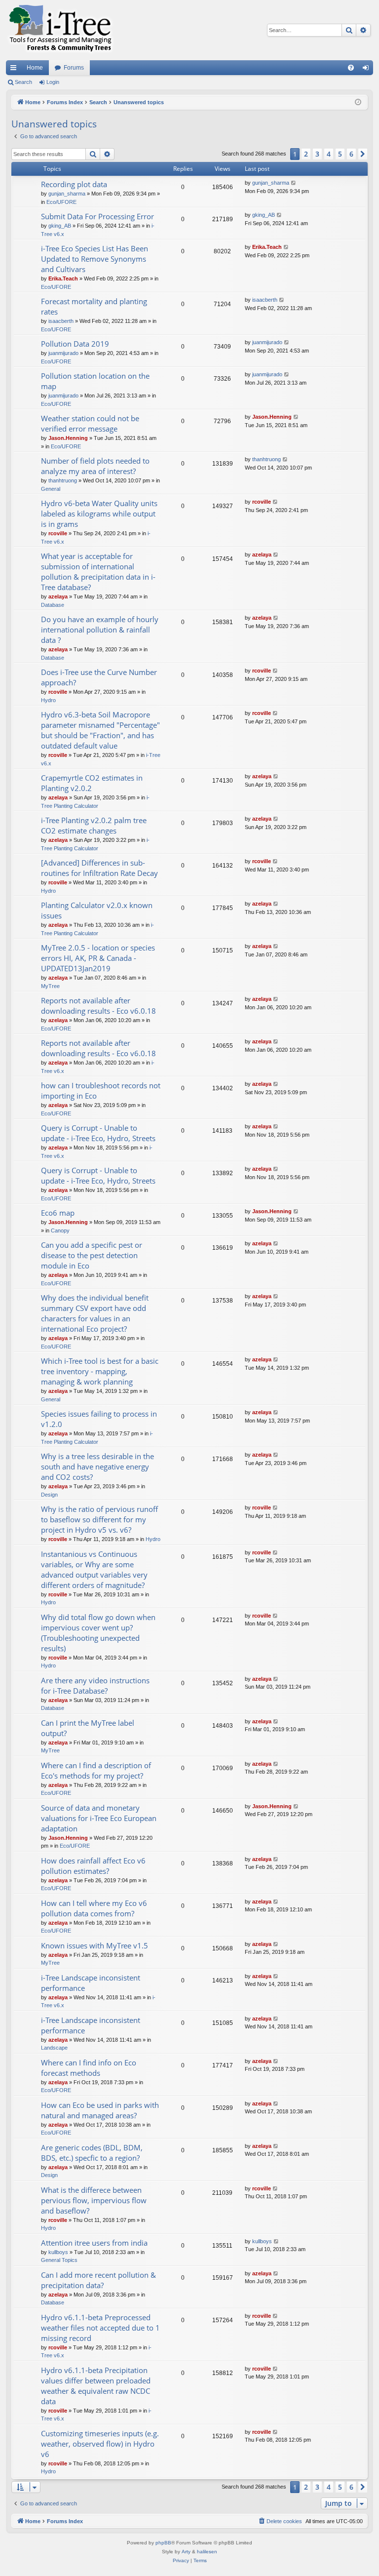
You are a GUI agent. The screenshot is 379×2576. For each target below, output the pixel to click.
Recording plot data (74, 184)
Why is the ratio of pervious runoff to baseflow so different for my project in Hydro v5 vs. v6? (99, 1519)
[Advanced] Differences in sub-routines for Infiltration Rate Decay (99, 868)
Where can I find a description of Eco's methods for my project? (96, 1770)
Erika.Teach (63, 278)
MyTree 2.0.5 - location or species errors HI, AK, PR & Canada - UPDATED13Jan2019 (98, 958)
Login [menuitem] (368, 70)
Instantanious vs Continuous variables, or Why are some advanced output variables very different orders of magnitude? (94, 1569)
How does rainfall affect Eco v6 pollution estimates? (93, 1866)
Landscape (54, 2048)
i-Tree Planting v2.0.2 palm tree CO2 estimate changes (94, 825)
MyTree (50, 986)
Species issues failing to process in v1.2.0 (99, 1419)
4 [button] (329, 154)
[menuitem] (351, 68)
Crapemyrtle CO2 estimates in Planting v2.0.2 (92, 783)
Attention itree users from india (94, 2243)
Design (49, 1495)
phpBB (163, 2543)
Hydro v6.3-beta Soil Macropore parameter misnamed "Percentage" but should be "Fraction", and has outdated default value (100, 730)
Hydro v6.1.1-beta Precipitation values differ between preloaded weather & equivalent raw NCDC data (96, 2386)
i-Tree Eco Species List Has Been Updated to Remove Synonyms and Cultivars (95, 259)
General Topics (59, 2260)
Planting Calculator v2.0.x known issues (97, 910)
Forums (74, 68)
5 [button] (340, 154)
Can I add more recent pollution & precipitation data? (98, 2280)
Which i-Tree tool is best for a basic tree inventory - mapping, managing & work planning (100, 1371)
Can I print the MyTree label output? (88, 1728)
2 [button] (306, 154)
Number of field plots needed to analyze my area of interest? (95, 466)
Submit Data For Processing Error (97, 216)
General (51, 489)
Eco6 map (58, 1213)
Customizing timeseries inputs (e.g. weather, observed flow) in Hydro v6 (100, 2444)
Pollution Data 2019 (75, 344)
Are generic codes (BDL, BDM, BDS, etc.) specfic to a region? (92, 2153)
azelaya (58, 596)
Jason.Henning (68, 438)
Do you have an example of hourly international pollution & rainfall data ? (100, 630)
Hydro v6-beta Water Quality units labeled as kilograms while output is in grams (99, 514)
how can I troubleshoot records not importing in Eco (101, 1090)
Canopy (60, 1230)
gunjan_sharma (67, 194)
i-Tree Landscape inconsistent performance (91, 1983)
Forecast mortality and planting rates (94, 306)
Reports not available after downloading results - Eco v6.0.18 (98, 1006)
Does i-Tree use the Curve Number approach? (99, 677)
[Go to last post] (294, 183)
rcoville (58, 533)
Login (53, 82)
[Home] (60, 30)
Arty (186, 2552)
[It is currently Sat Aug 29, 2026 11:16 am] (358, 102)
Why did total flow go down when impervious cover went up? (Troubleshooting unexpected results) (98, 1633)
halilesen (207, 2552)
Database (53, 605)
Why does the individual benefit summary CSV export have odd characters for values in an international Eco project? (95, 1313)
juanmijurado (63, 353)
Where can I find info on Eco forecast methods (89, 2068)
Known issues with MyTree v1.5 (95, 1945)
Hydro (48, 700)
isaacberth (61, 321)
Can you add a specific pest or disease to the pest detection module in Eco (92, 1255)
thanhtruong (63, 480)
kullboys (58, 2252)
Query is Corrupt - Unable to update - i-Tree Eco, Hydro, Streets (98, 1133)
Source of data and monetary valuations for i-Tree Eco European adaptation (99, 1818)
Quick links (15, 70)
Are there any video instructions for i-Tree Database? (95, 1685)
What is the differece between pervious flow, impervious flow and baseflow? (94, 2200)
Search (23, 82)
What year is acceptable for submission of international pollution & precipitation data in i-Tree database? (98, 572)
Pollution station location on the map (95, 381)
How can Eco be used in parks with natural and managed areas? (100, 2110)
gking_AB (60, 226)
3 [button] (317, 154)
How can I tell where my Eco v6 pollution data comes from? (94, 1908)
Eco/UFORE (61, 202)
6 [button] (351, 154)
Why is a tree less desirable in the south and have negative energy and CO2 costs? (97, 1466)
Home (35, 68)
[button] (363, 154)
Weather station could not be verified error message (90, 423)
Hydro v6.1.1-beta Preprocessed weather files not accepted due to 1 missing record (100, 2328)
